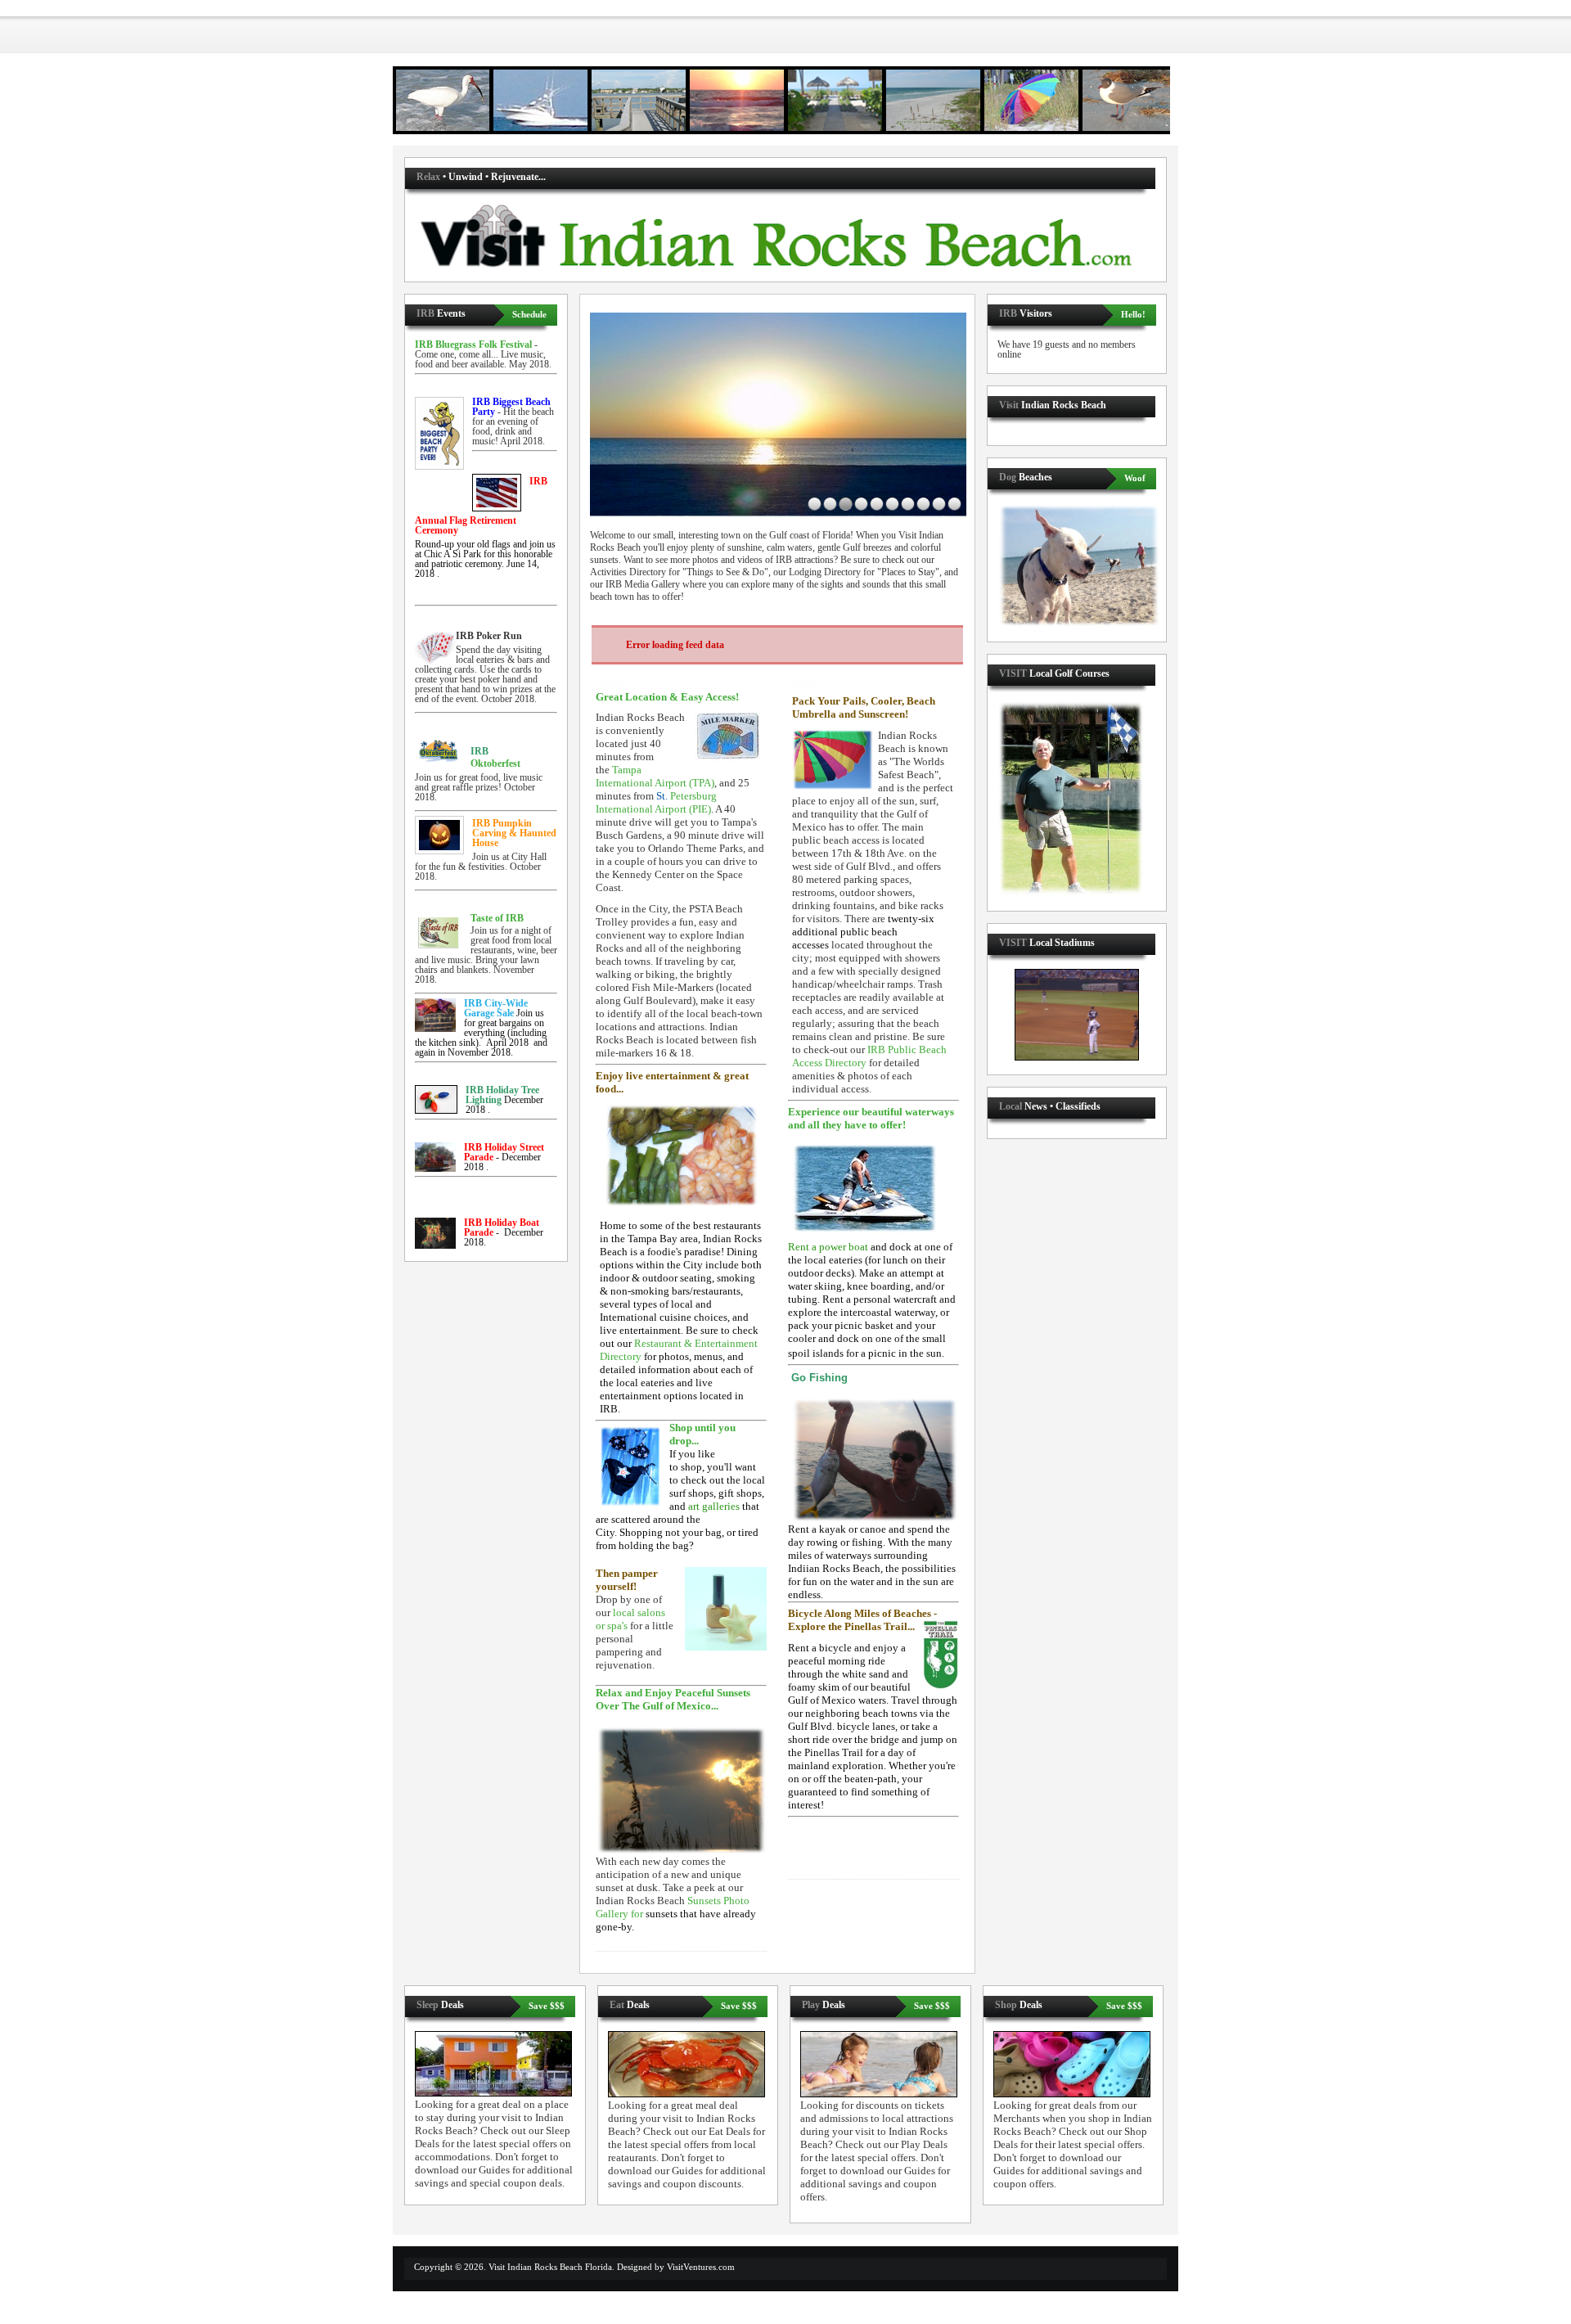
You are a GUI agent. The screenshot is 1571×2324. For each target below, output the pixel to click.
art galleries (714, 1506)
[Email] (611, 682)
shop (691, 1467)
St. (656, 802)
